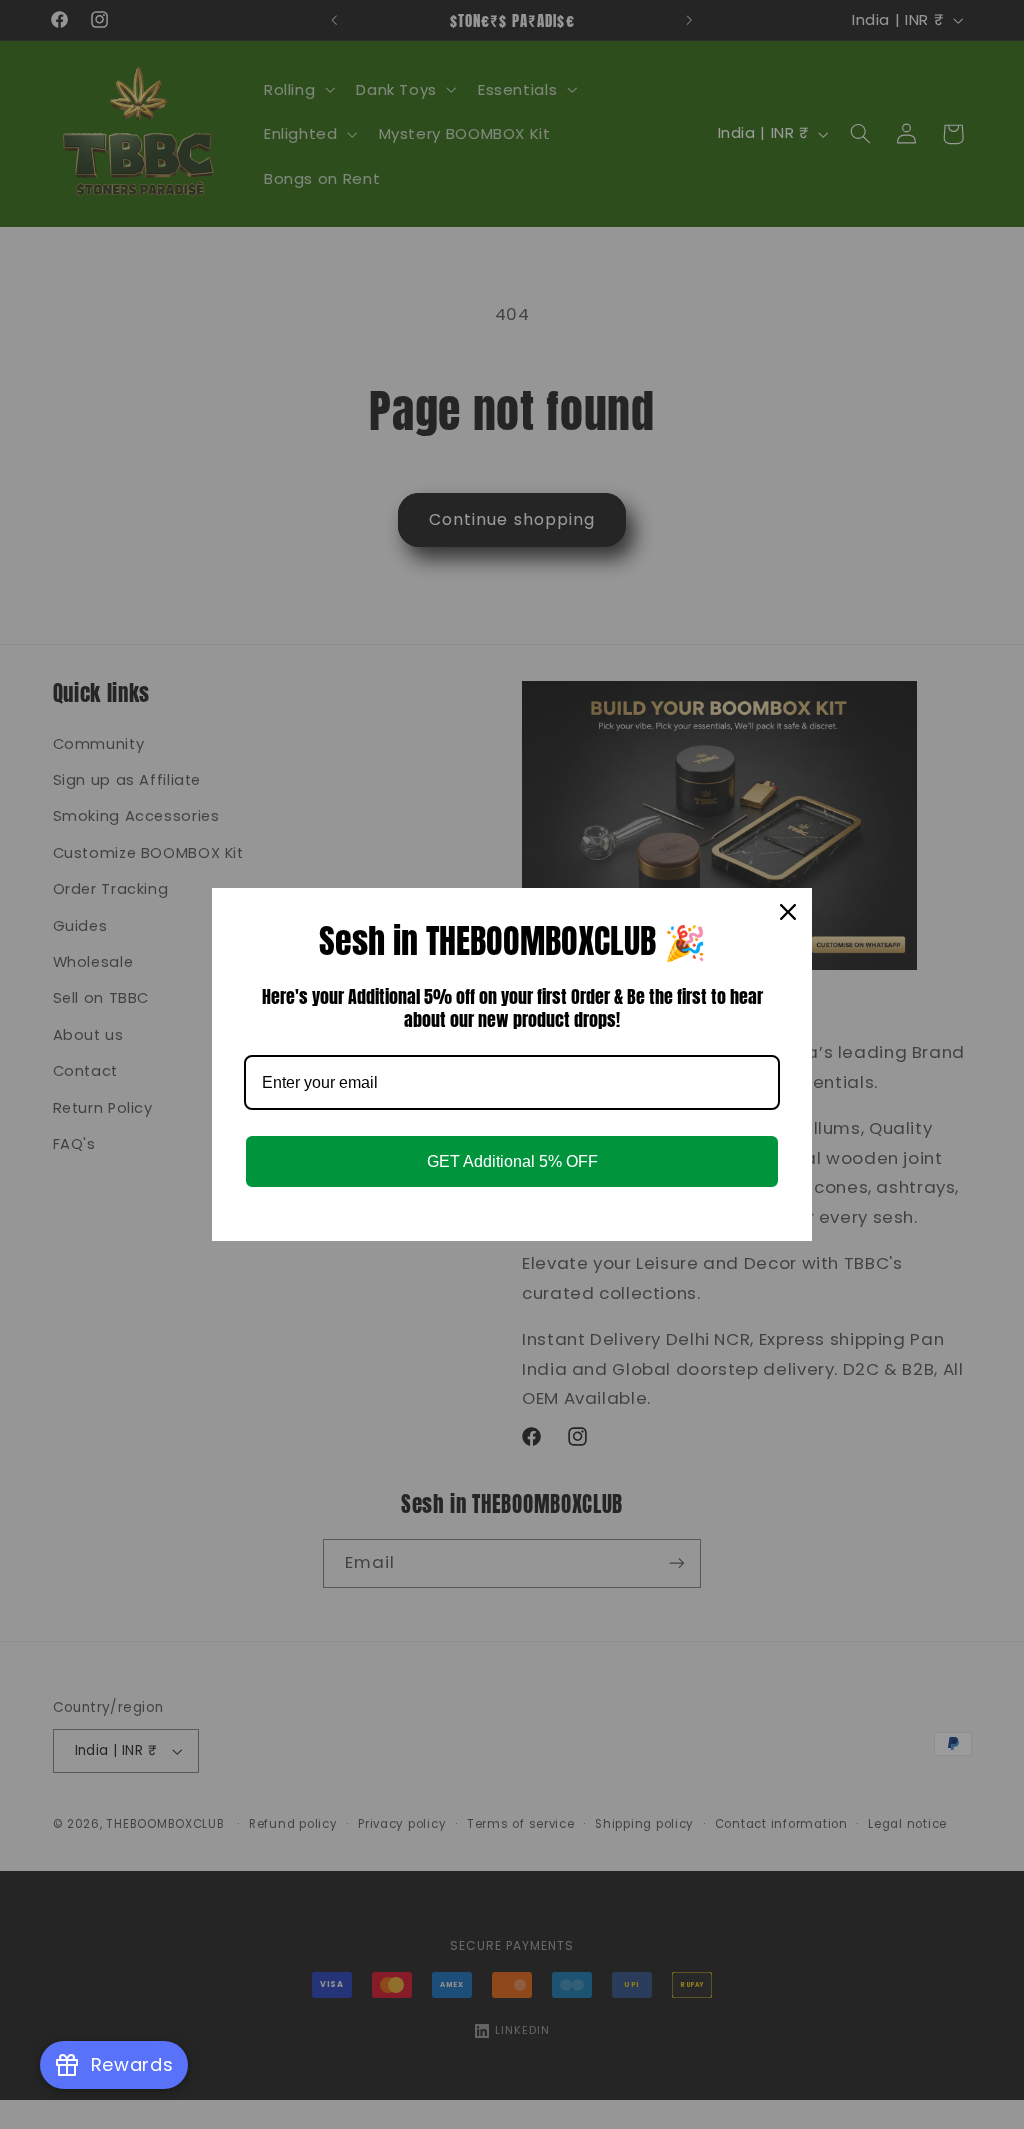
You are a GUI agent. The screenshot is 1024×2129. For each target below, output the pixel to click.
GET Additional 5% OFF (512, 1161)
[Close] (788, 912)
